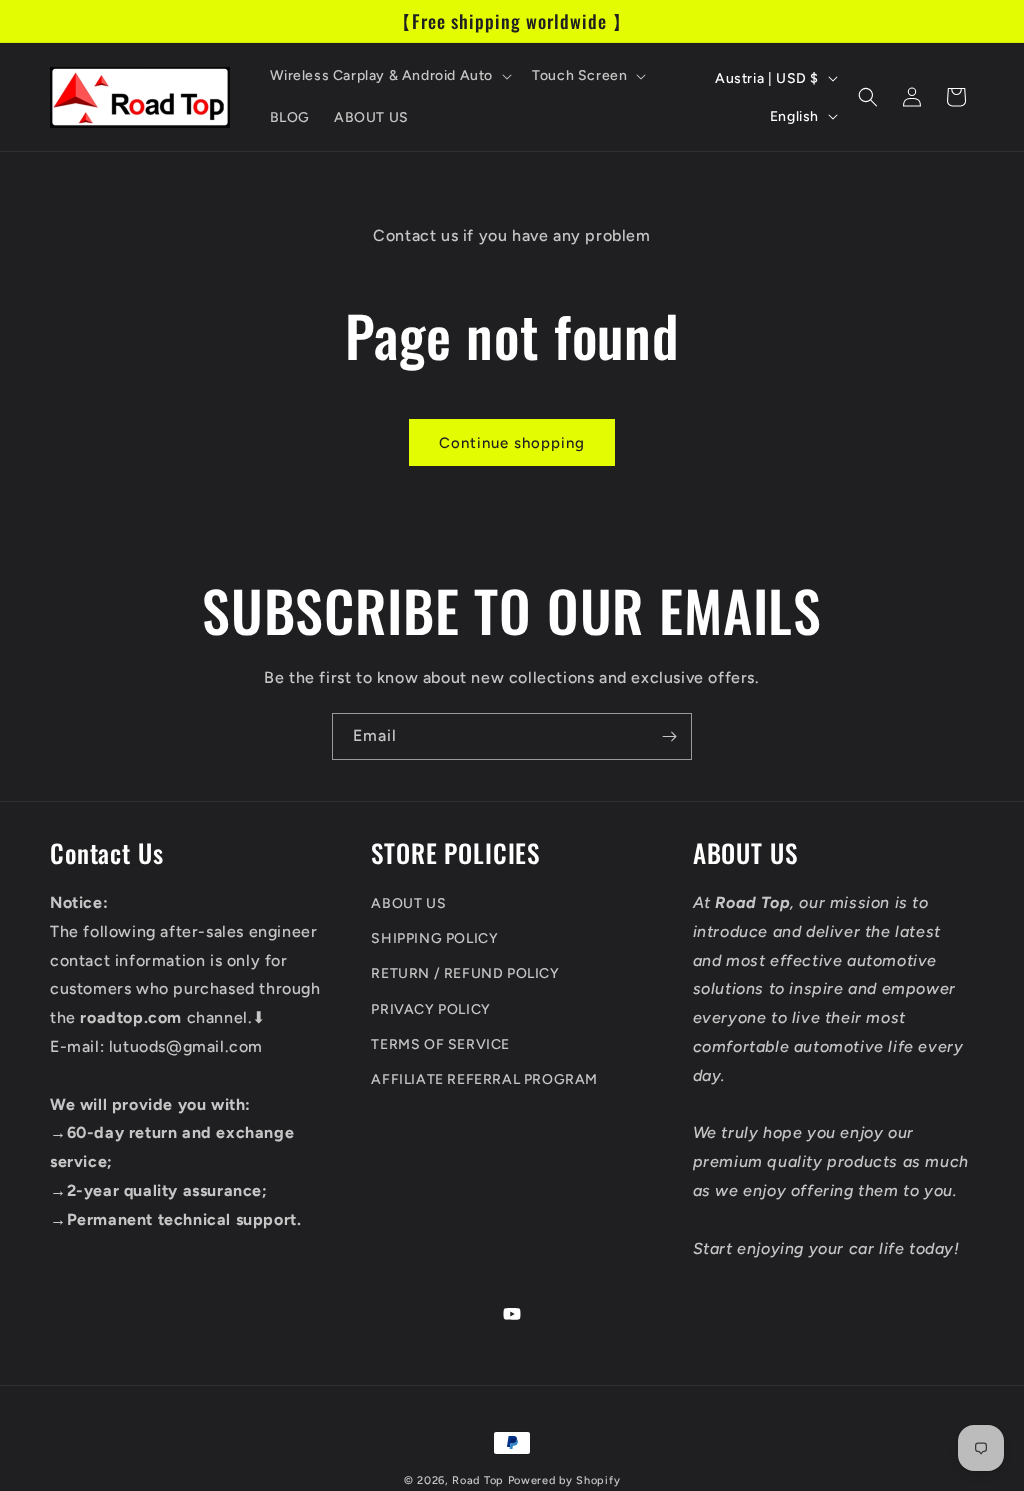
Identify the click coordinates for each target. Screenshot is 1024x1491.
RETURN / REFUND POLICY (465, 973)
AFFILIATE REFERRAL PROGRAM (484, 1079)
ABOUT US (408, 903)
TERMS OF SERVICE (440, 1044)
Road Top (478, 1480)
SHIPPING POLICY (434, 938)
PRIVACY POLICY (430, 1009)
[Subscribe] (669, 736)
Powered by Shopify (564, 1480)
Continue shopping (512, 443)
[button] (389, 76)
